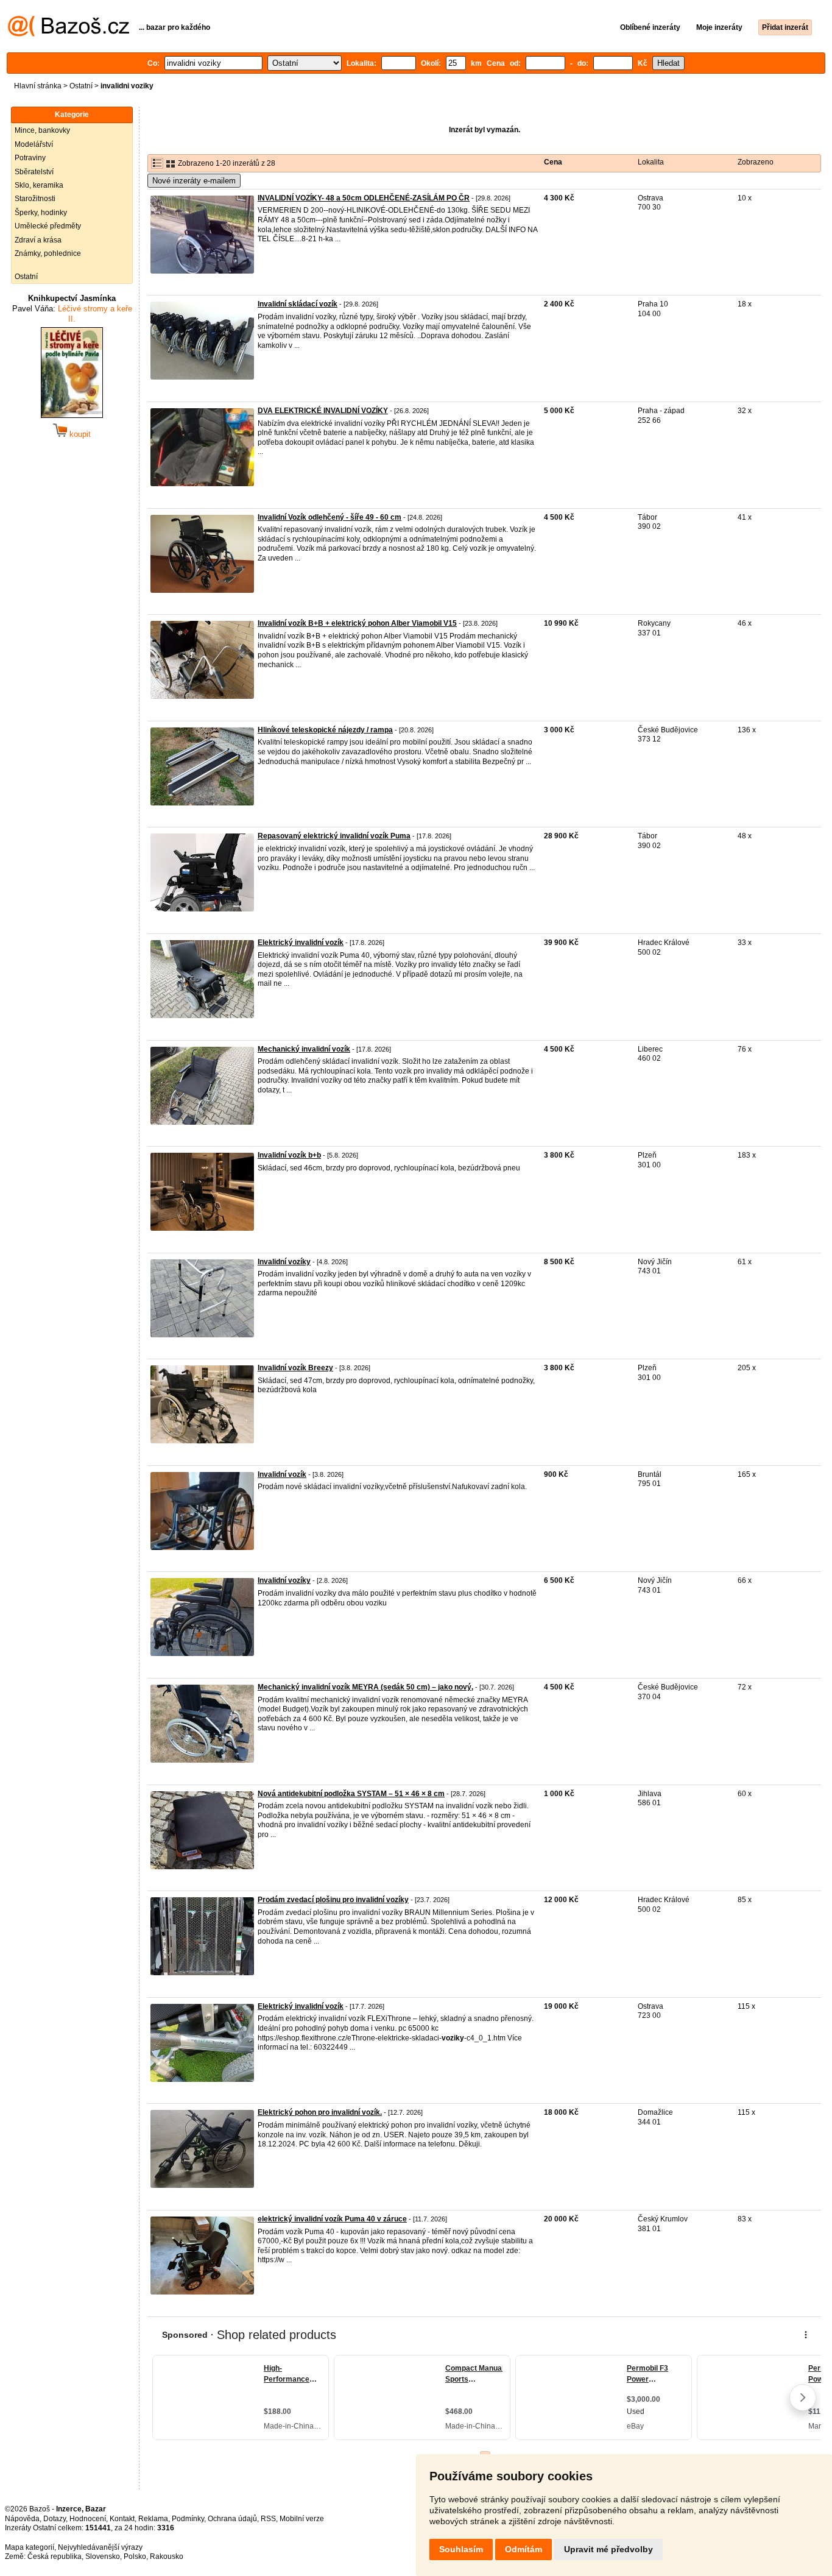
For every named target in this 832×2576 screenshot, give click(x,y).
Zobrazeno (756, 162)
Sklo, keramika (39, 185)
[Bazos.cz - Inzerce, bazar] (69, 34)
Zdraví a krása (38, 240)
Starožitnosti (35, 199)
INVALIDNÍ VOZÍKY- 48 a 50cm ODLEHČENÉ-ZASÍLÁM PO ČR (364, 198)
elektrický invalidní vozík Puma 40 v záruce (332, 2219)
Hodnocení (88, 2519)
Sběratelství (34, 172)
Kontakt (122, 2519)
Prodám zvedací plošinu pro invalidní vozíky (333, 1900)
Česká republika (55, 2557)
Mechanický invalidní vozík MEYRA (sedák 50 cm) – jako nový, (365, 1687)
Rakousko (167, 2557)
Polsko (135, 2557)
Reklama (153, 2519)
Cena (553, 162)
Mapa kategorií (30, 2547)
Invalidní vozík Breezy (295, 1368)
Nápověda (22, 2519)
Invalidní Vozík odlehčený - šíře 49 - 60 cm (330, 517)
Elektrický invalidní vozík (301, 943)
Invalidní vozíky (284, 1262)
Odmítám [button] (524, 2549)
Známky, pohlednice (48, 253)
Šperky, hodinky (41, 213)
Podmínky (188, 2519)
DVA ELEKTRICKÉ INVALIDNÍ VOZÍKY (323, 411)
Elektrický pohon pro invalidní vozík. (320, 2112)
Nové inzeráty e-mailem (194, 181)
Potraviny (30, 158)
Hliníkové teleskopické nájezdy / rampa (325, 730)
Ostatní (81, 86)
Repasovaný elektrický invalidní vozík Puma (334, 836)
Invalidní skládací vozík (298, 304)
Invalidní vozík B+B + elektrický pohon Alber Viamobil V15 (357, 623)
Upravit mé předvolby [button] (608, 2549)
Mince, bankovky (42, 130)
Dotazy (55, 2519)
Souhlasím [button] (461, 2549)
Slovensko (103, 2557)
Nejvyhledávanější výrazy (100, 2547)
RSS (268, 2519)
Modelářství (34, 144)
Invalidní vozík (282, 1474)
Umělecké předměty (48, 226)
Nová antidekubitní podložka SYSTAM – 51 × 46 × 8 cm (351, 1794)
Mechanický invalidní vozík (304, 1049)
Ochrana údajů (232, 2519)
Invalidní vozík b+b (289, 1155)
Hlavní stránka (38, 86)
